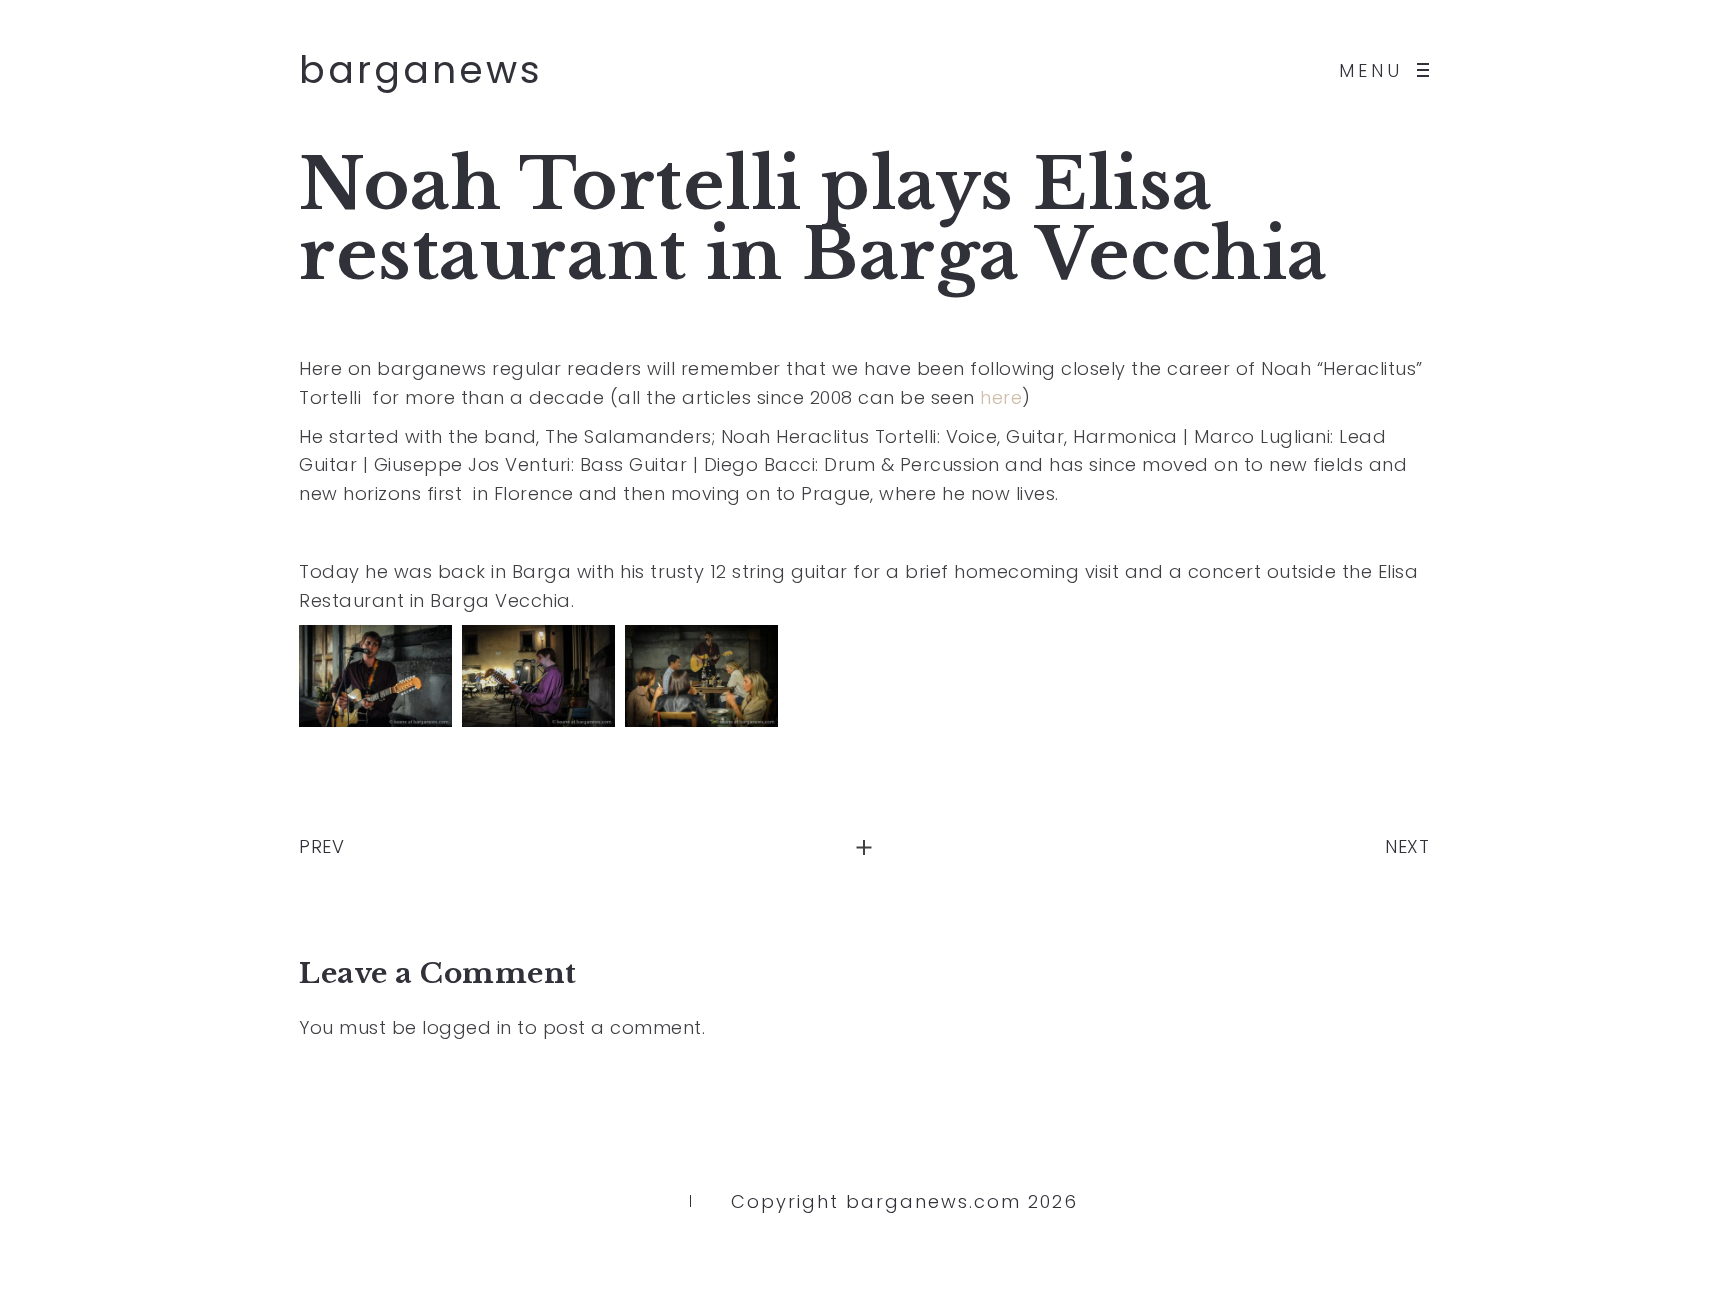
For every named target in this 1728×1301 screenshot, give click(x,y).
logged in (467, 1027)
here (1001, 397)
